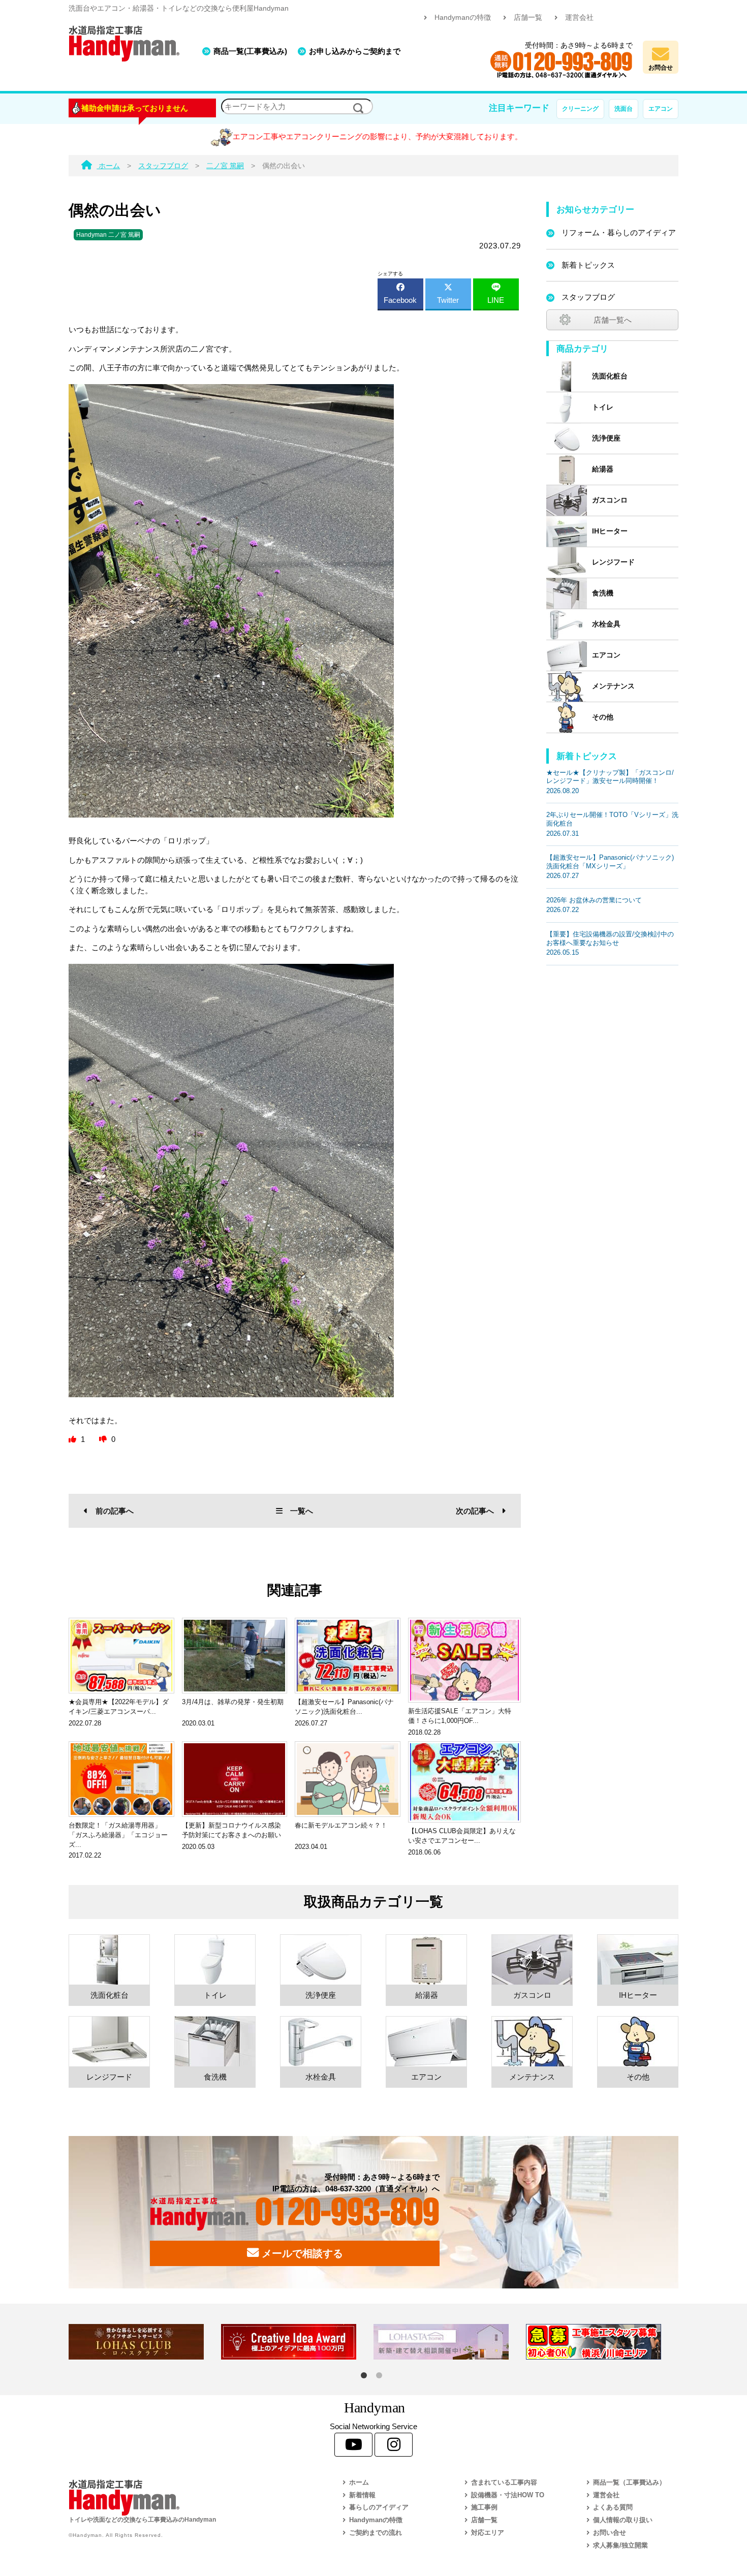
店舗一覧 (528, 18)
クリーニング (580, 109)
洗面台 (624, 109)
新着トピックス (588, 265)
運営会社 (579, 18)
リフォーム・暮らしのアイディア (619, 232)
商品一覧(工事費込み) (250, 51)
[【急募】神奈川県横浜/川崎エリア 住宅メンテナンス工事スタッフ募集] (602, 2342)
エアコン (661, 109)
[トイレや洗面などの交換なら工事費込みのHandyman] (183, 2498)
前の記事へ (115, 1511)
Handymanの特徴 (463, 18)
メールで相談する (301, 2253)
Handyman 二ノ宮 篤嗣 (108, 235)
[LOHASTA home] (450, 2342)
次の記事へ (475, 1511)
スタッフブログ (588, 297)
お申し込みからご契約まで (355, 51)
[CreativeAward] (297, 2342)
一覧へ (302, 1511)
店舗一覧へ (613, 320)
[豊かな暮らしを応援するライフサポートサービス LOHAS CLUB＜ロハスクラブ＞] (145, 2342)
